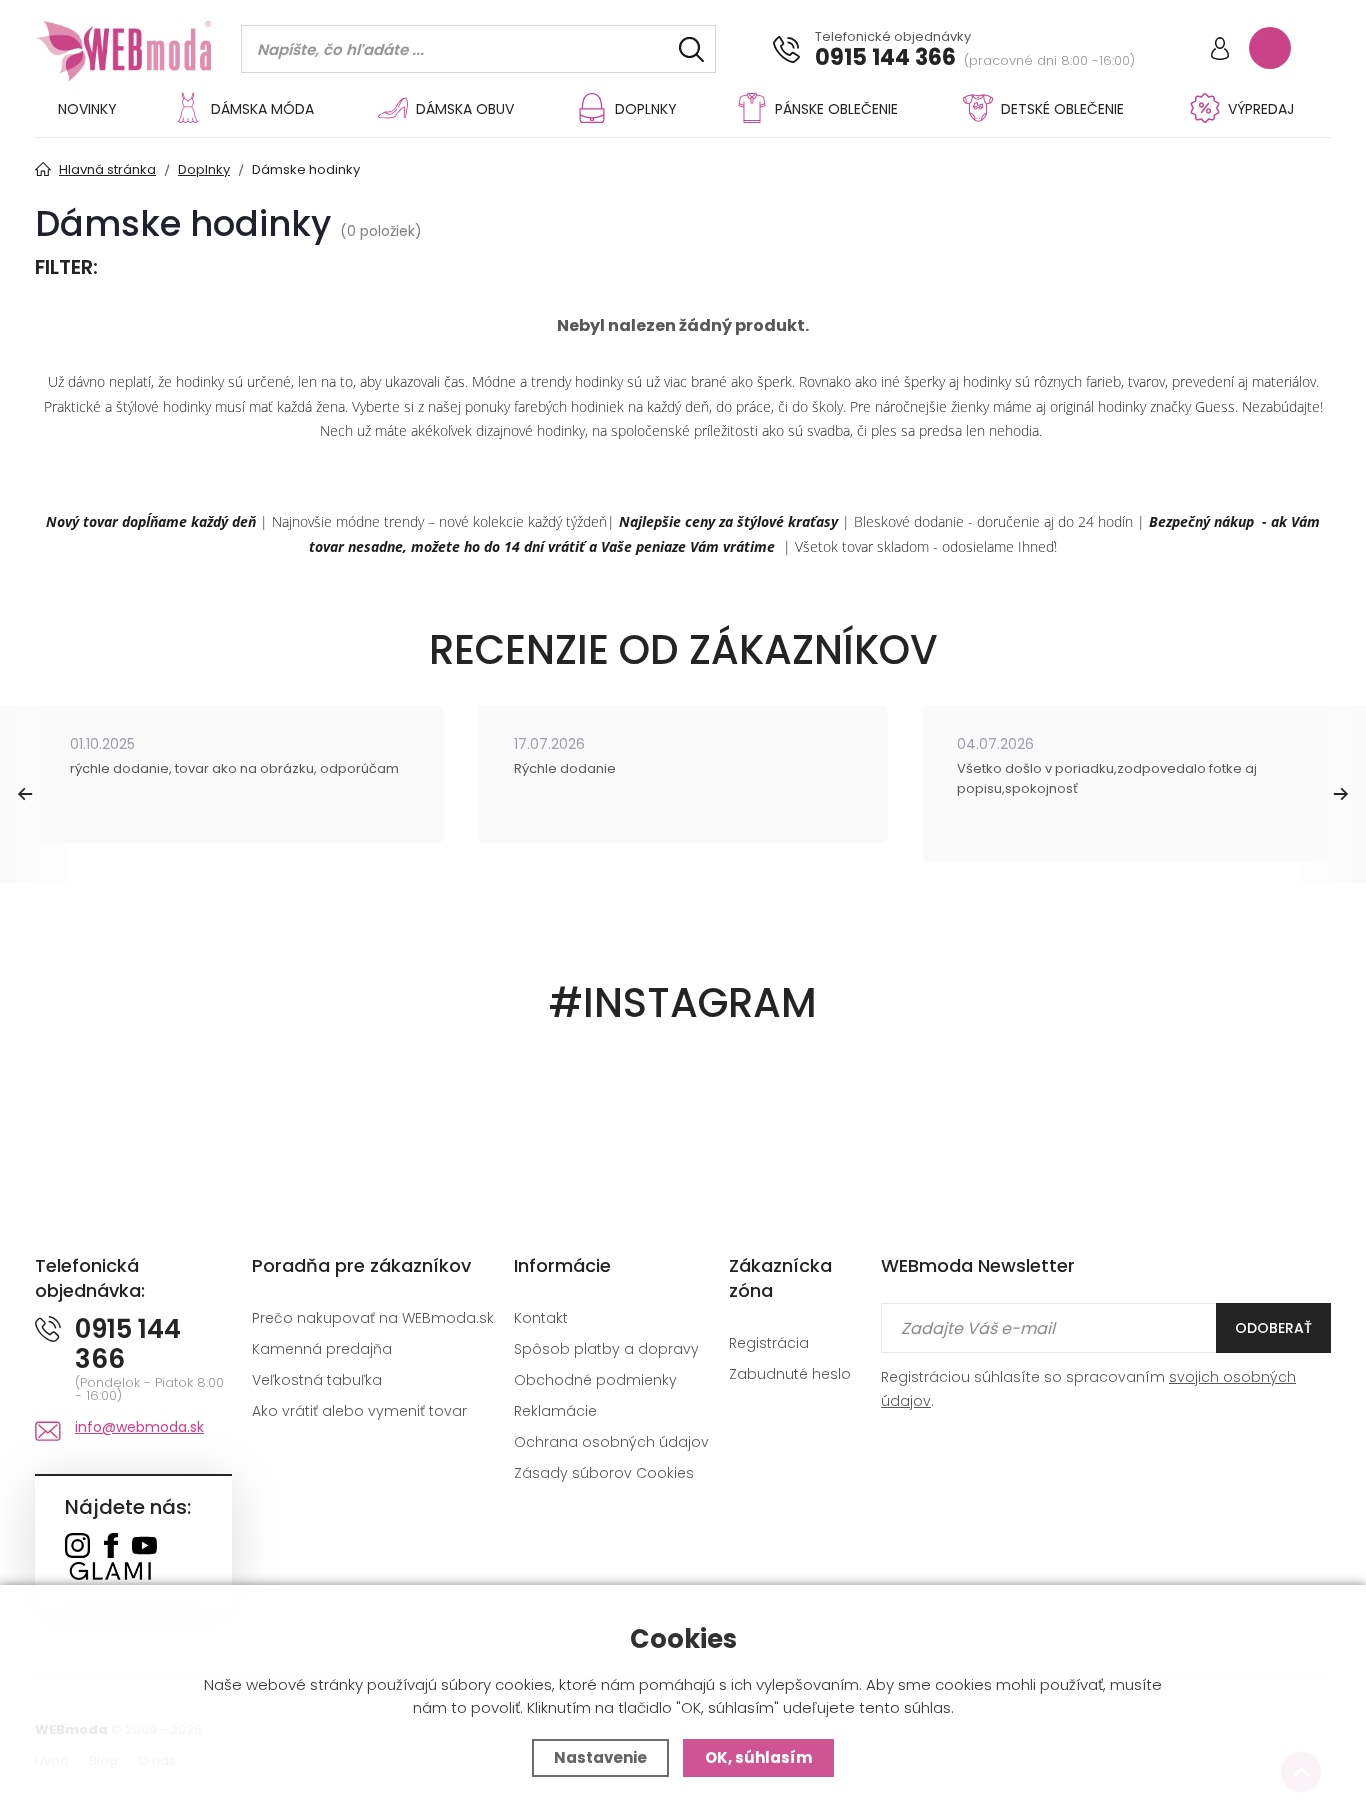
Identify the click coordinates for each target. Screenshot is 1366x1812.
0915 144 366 (885, 58)
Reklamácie (555, 1411)
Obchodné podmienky (595, 1380)
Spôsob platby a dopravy (606, 1349)
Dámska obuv (465, 109)
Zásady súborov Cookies (604, 1473)
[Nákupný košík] (1270, 48)
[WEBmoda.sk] (77, 1547)
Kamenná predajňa (322, 1349)
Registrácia (769, 1343)
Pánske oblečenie (836, 109)
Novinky (87, 109)
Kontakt (541, 1318)
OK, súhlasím (758, 1757)
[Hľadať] (691, 49)
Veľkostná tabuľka (317, 1380)
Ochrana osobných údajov (611, 1442)
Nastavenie (600, 1757)
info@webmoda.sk (139, 1427)
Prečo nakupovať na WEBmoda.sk (373, 1318)
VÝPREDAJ (1261, 109)
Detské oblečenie (1062, 109)
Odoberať (1273, 1328)
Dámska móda (262, 109)
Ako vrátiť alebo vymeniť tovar (359, 1411)
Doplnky (646, 109)
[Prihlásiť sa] (1220, 50)
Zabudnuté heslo (790, 1374)
